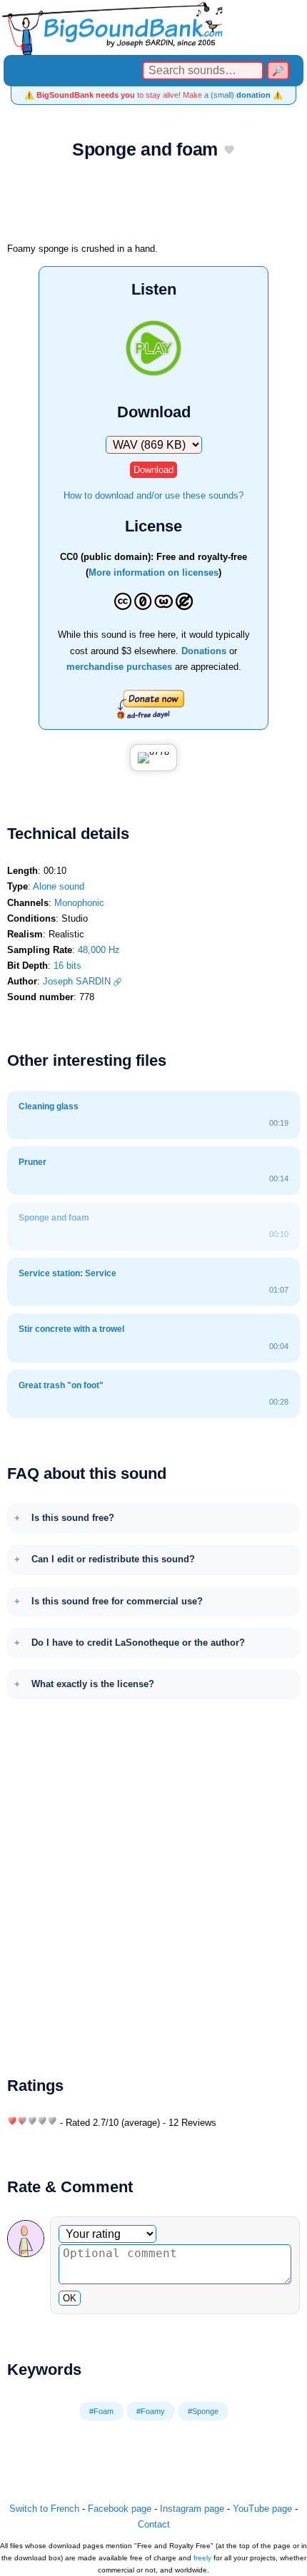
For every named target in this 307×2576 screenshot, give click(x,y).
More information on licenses (153, 572)
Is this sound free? (73, 1518)
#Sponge (203, 2411)
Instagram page (192, 2509)
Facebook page (120, 2509)
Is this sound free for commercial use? (117, 1601)
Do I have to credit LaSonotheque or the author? (138, 1643)
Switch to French (44, 2509)
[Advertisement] (153, 205)
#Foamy (151, 2411)
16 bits (67, 966)
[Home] (153, 27)
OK (70, 2298)
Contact (154, 2524)
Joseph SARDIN (77, 981)
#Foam (101, 2411)
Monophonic (79, 903)
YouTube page (262, 2509)
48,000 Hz (99, 950)
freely (202, 2558)
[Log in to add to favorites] (229, 151)
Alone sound (59, 886)
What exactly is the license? (93, 1684)
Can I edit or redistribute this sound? (113, 1559)
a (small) (237, 95)
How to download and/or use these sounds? (153, 495)
